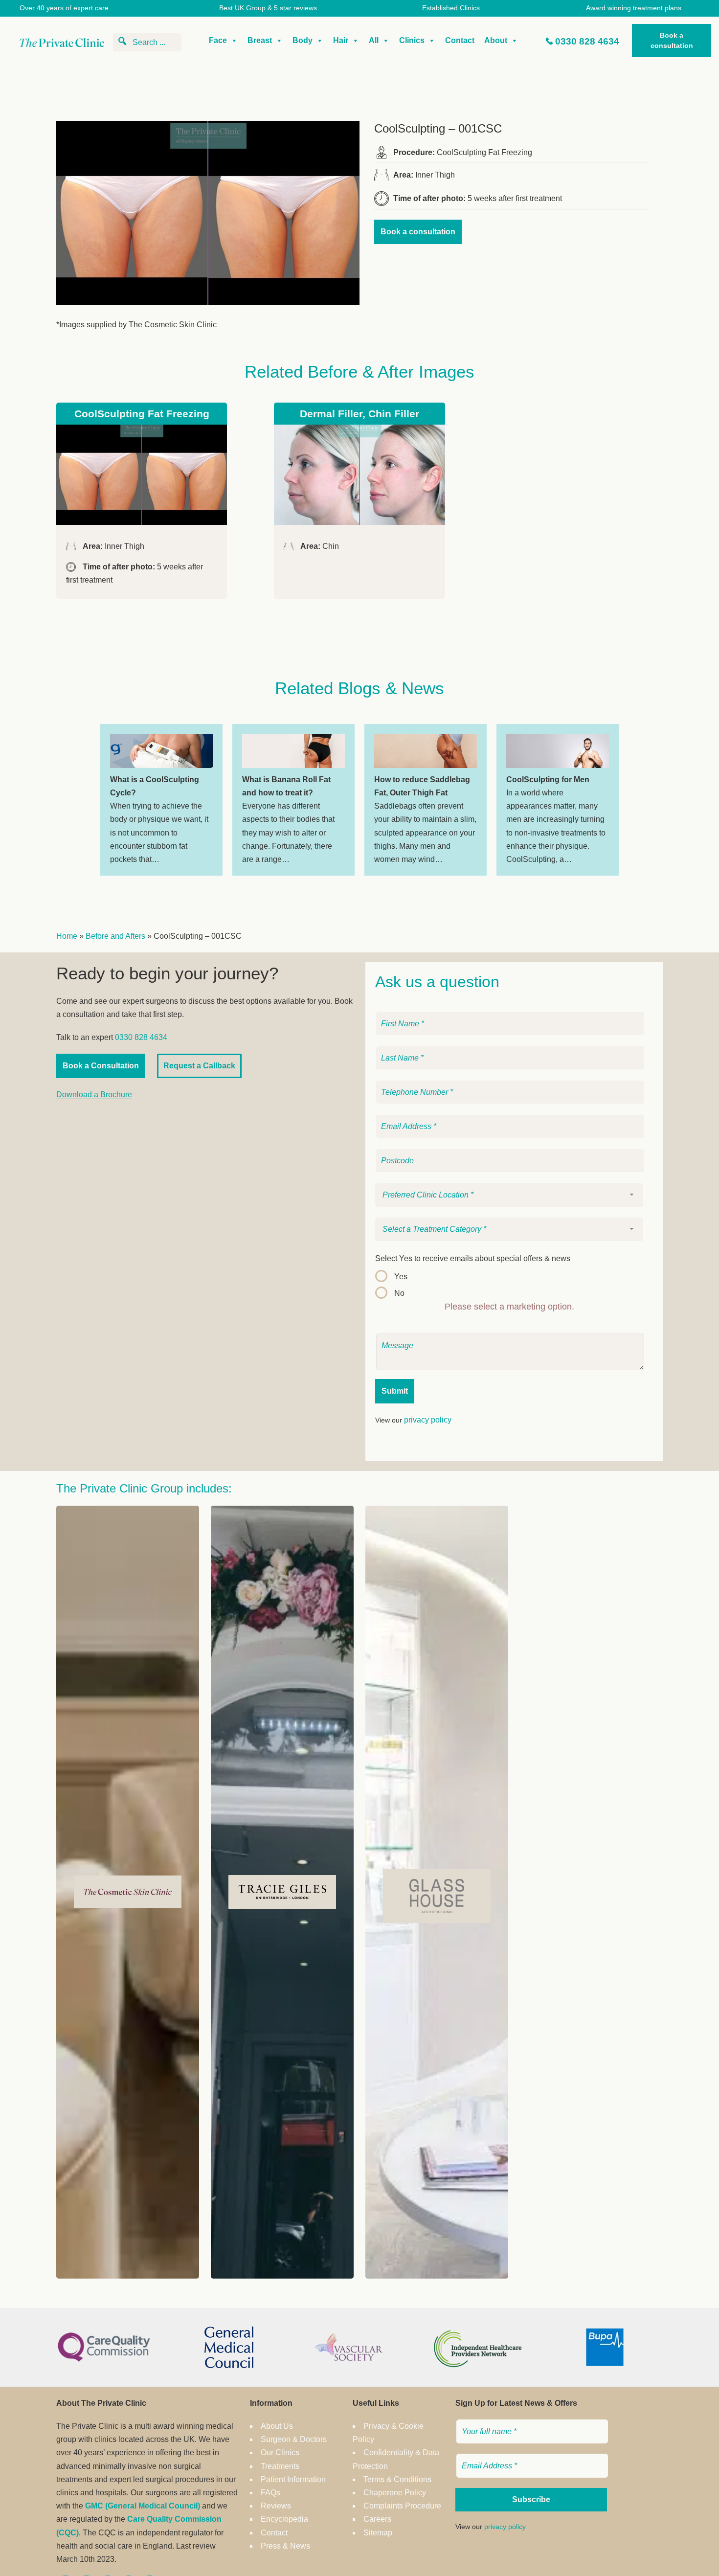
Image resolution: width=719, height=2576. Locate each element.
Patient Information (293, 2479)
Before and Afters (115, 936)
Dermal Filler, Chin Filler (359, 414)
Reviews (276, 2506)
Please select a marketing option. (509, 1307)
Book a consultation (672, 40)
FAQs (270, 2493)
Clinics (412, 40)
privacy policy (428, 1420)
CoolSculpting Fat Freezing (142, 414)
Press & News (285, 2546)
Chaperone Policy (395, 2493)
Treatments (280, 2466)
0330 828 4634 (587, 41)
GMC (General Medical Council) (143, 2506)
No (399, 1293)
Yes (401, 1277)
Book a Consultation (101, 1066)
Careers (377, 2519)
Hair (341, 40)
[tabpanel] (161, 800)
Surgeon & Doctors (294, 2439)
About (496, 40)
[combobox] (509, 1195)
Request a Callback (199, 1066)
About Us (277, 2426)
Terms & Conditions (397, 2479)
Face (218, 40)
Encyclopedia (284, 2519)
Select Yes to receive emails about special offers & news (473, 1258)
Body (303, 40)
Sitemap (378, 2533)
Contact (460, 40)
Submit (395, 1391)
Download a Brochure (94, 1095)
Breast (260, 40)
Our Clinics (280, 2452)
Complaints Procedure (402, 2506)
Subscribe (531, 2499)
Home (67, 936)
